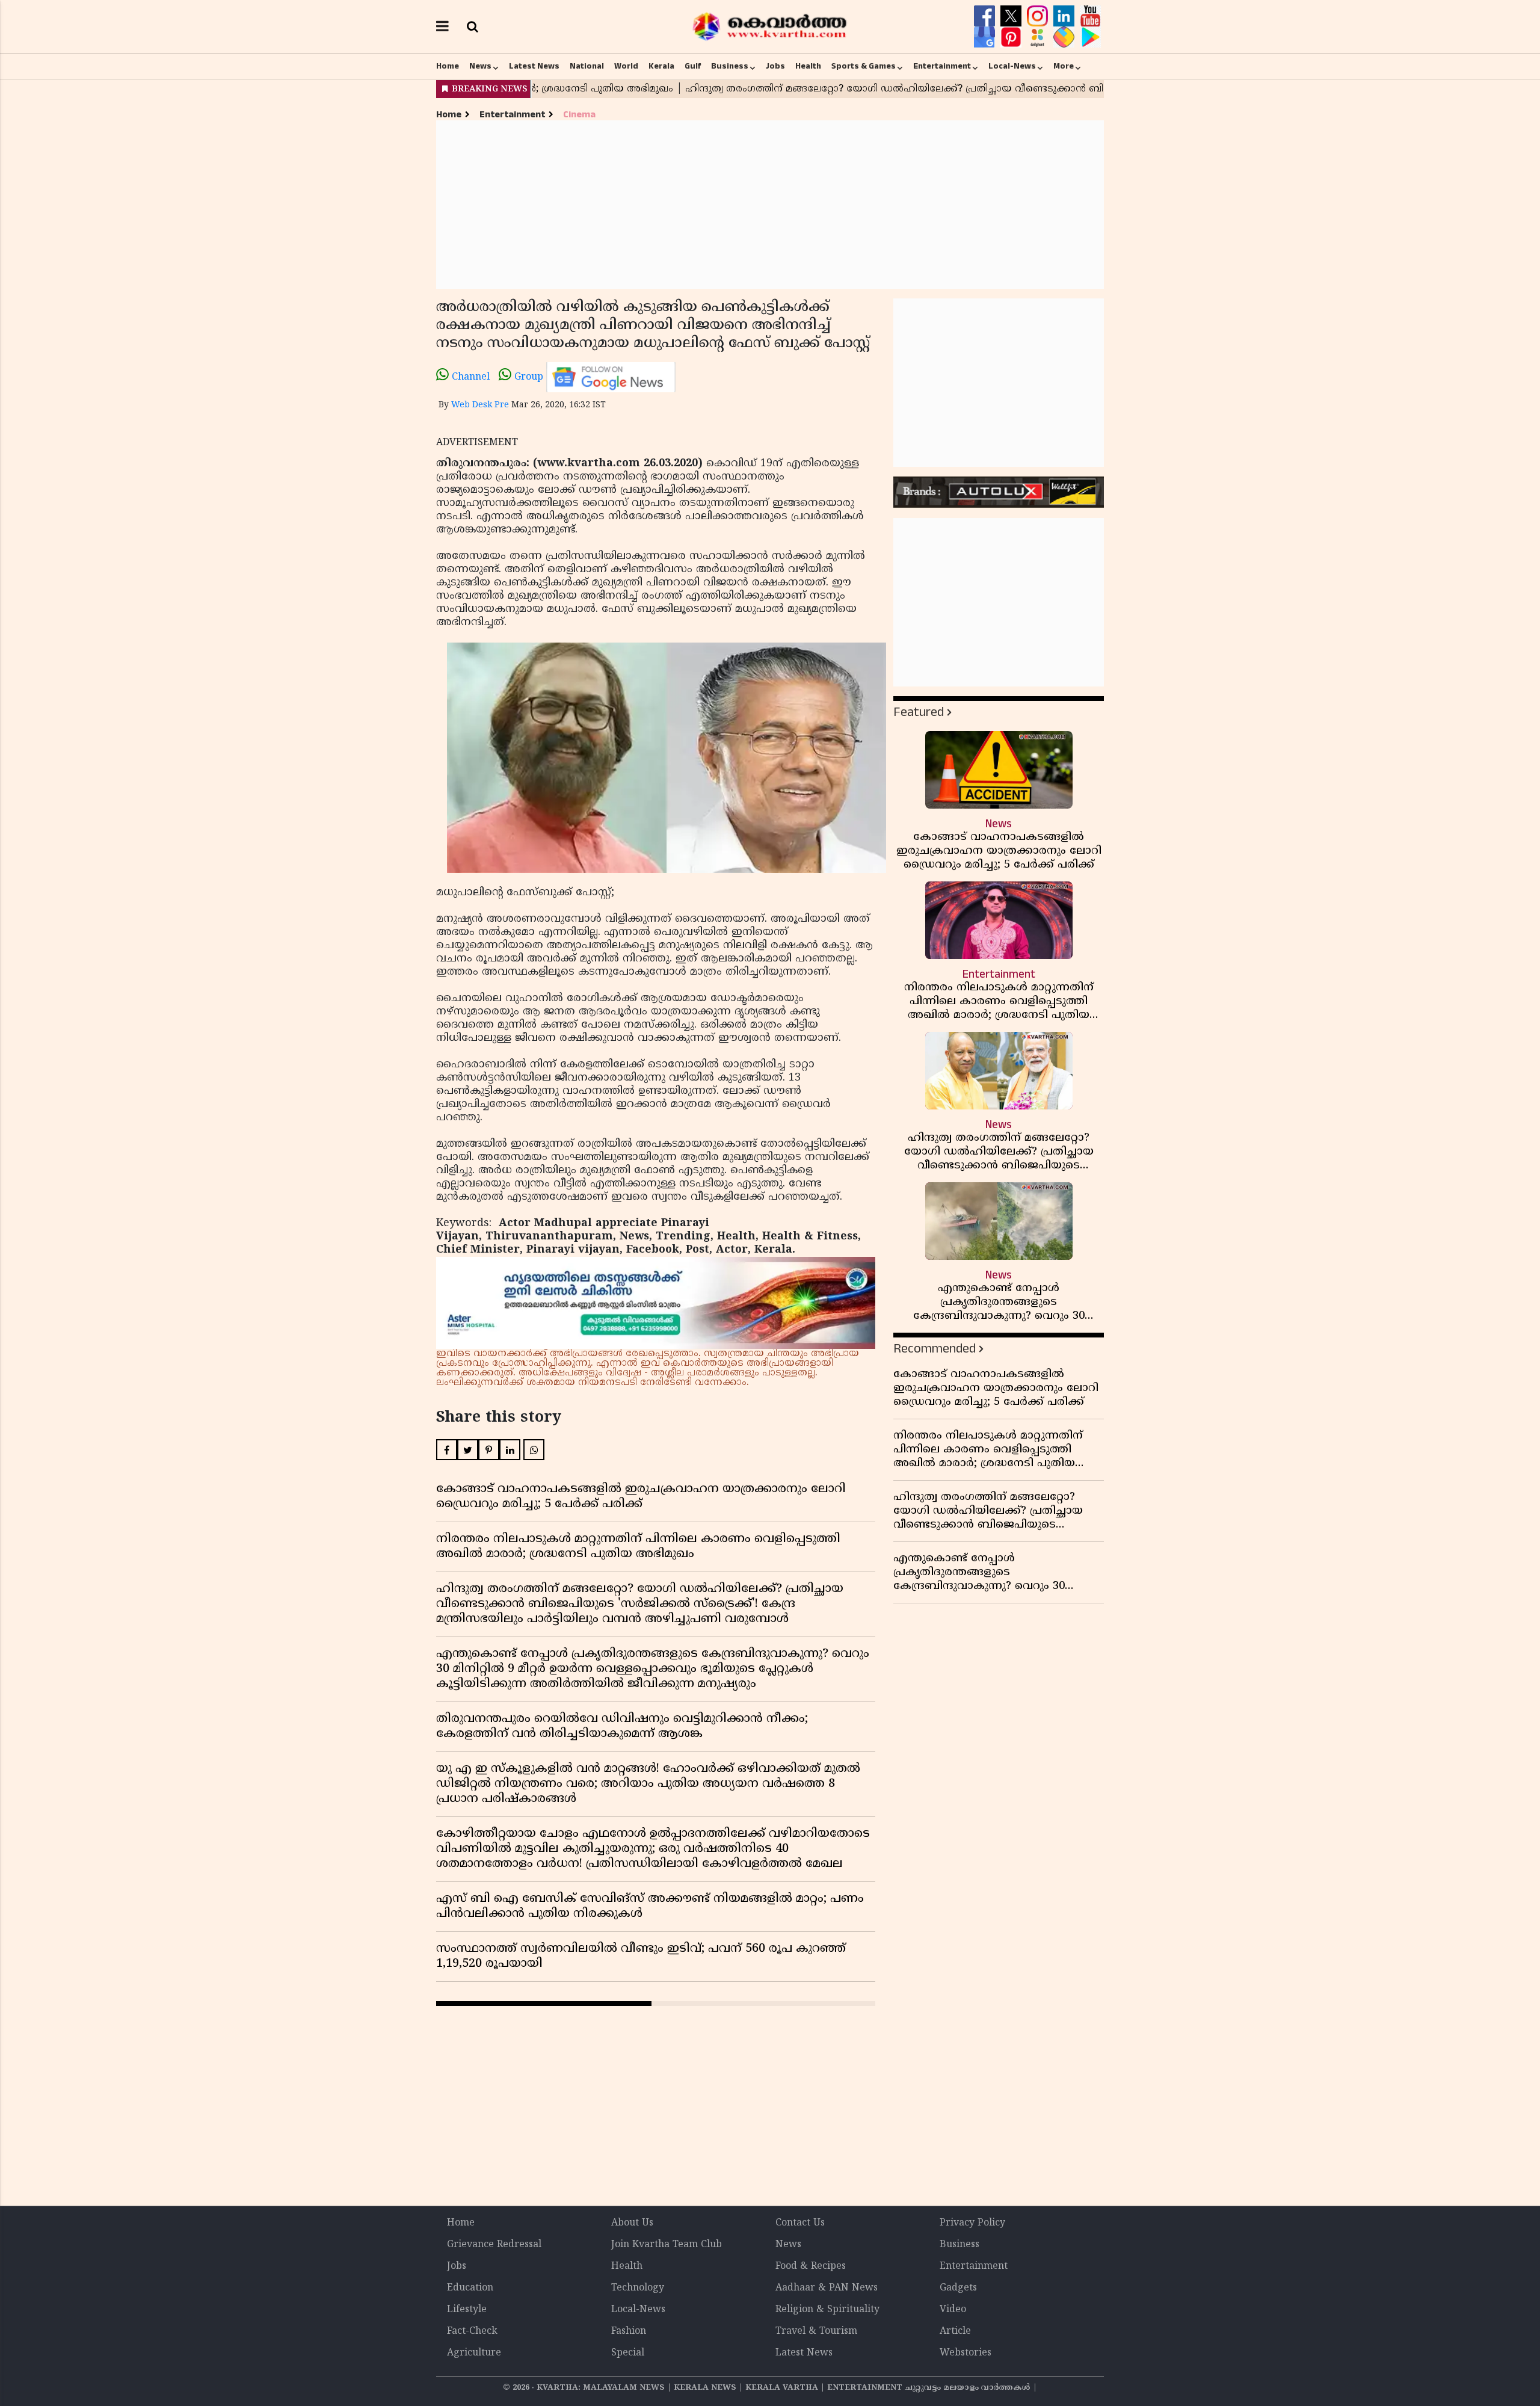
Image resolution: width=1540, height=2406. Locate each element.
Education (470, 2288)
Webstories (966, 2353)
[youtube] (1090, 16)
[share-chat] (1065, 37)
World (626, 66)
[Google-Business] (986, 37)
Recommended (935, 1349)
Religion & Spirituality (827, 2310)
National (587, 66)
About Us (632, 2223)
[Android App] (1090, 37)
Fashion (629, 2331)
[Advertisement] (770, 205)
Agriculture (474, 2353)
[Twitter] (1012, 16)
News (480, 66)
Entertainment (942, 66)
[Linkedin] (1065, 16)
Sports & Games (864, 66)
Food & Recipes (811, 2266)
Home (448, 66)
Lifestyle (467, 2310)
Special (628, 2353)
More (1064, 66)
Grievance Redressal (494, 2245)
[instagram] (1039, 16)
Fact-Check (472, 2331)
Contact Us (800, 2223)
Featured (919, 712)
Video (953, 2310)
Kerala (661, 66)
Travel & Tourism (816, 2331)
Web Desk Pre (480, 405)
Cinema (579, 115)
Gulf (693, 66)
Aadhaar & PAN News (827, 2288)
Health (808, 66)
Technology (638, 2288)
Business (730, 66)
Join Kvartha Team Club (667, 2245)
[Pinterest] (1012, 37)
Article (955, 2331)
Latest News (534, 66)
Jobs (775, 66)
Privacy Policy (972, 2223)
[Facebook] (986, 16)
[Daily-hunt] (1039, 37)
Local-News (1012, 66)
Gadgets (958, 2288)
